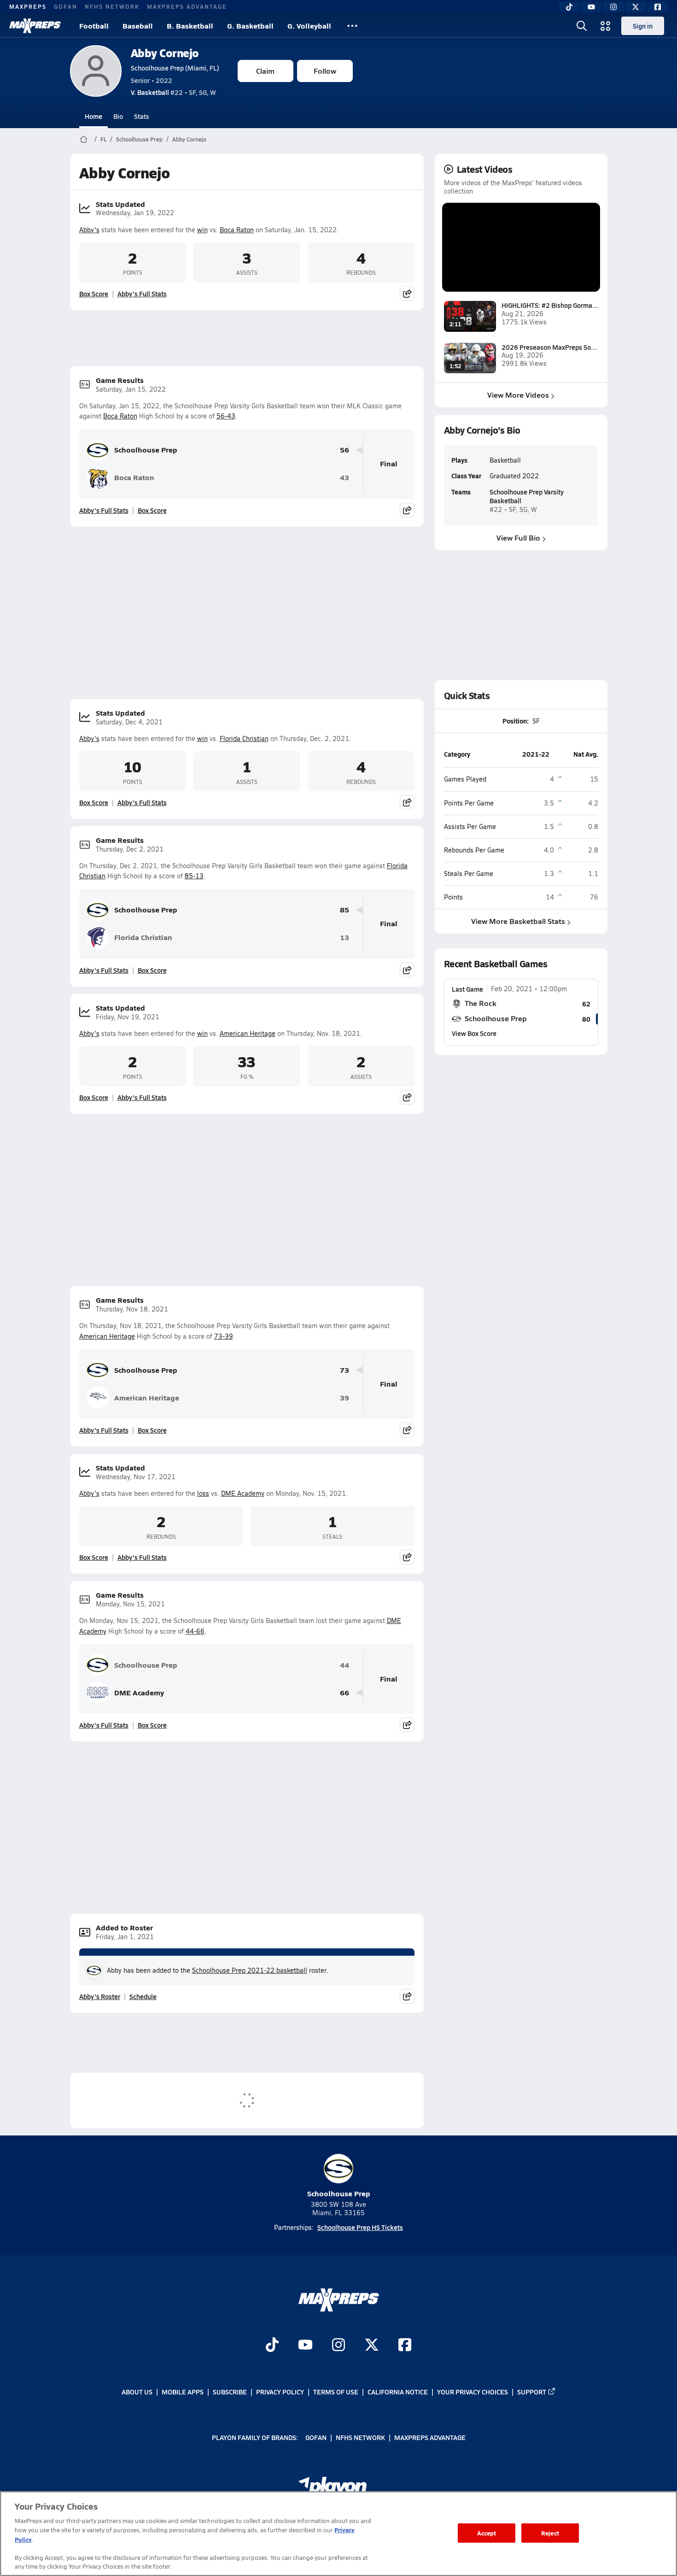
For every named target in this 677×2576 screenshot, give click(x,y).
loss (203, 1493)
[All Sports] (352, 26)
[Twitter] (636, 7)
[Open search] (582, 26)
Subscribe (230, 2392)
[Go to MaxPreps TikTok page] (272, 2346)
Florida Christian (244, 738)
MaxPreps (28, 6)
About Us (137, 2392)
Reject (550, 2533)
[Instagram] (613, 7)
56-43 (226, 416)
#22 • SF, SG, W (173, 92)
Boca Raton (237, 230)
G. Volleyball (309, 26)
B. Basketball (190, 26)
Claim (265, 71)
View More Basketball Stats (518, 921)
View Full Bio (518, 538)
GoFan (66, 6)
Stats (142, 116)
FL (103, 139)
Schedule (143, 1996)
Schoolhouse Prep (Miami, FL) (175, 68)
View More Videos (518, 395)
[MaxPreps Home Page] (84, 139)
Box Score (94, 294)
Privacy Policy (280, 2392)
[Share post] (407, 294)
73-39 (224, 1336)
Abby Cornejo (165, 53)
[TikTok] (569, 7)
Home (93, 116)
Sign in (643, 26)
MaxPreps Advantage (187, 6)
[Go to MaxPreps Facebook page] (405, 2346)
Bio (118, 116)
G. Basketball (250, 26)
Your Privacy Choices (473, 2392)
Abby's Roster (100, 1996)
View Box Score (474, 1033)
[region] (338, 2534)
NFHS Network (112, 6)
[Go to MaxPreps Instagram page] (338, 2346)
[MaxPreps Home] (35, 26)
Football (94, 26)
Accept (487, 2533)
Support (532, 2392)
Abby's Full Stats (142, 294)
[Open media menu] (606, 26)
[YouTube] (591, 7)
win (202, 230)
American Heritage (248, 1033)
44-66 (195, 1631)
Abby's (89, 230)
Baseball (138, 26)
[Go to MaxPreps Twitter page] (372, 2346)
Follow (325, 71)
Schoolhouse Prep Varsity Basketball (527, 496)
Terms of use (336, 2392)
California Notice (398, 2392)
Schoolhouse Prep (139, 139)
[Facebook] (658, 7)
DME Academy (243, 1493)
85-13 (194, 876)
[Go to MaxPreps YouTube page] (305, 2346)
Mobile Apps (183, 2392)
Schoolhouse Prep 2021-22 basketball (250, 1970)
